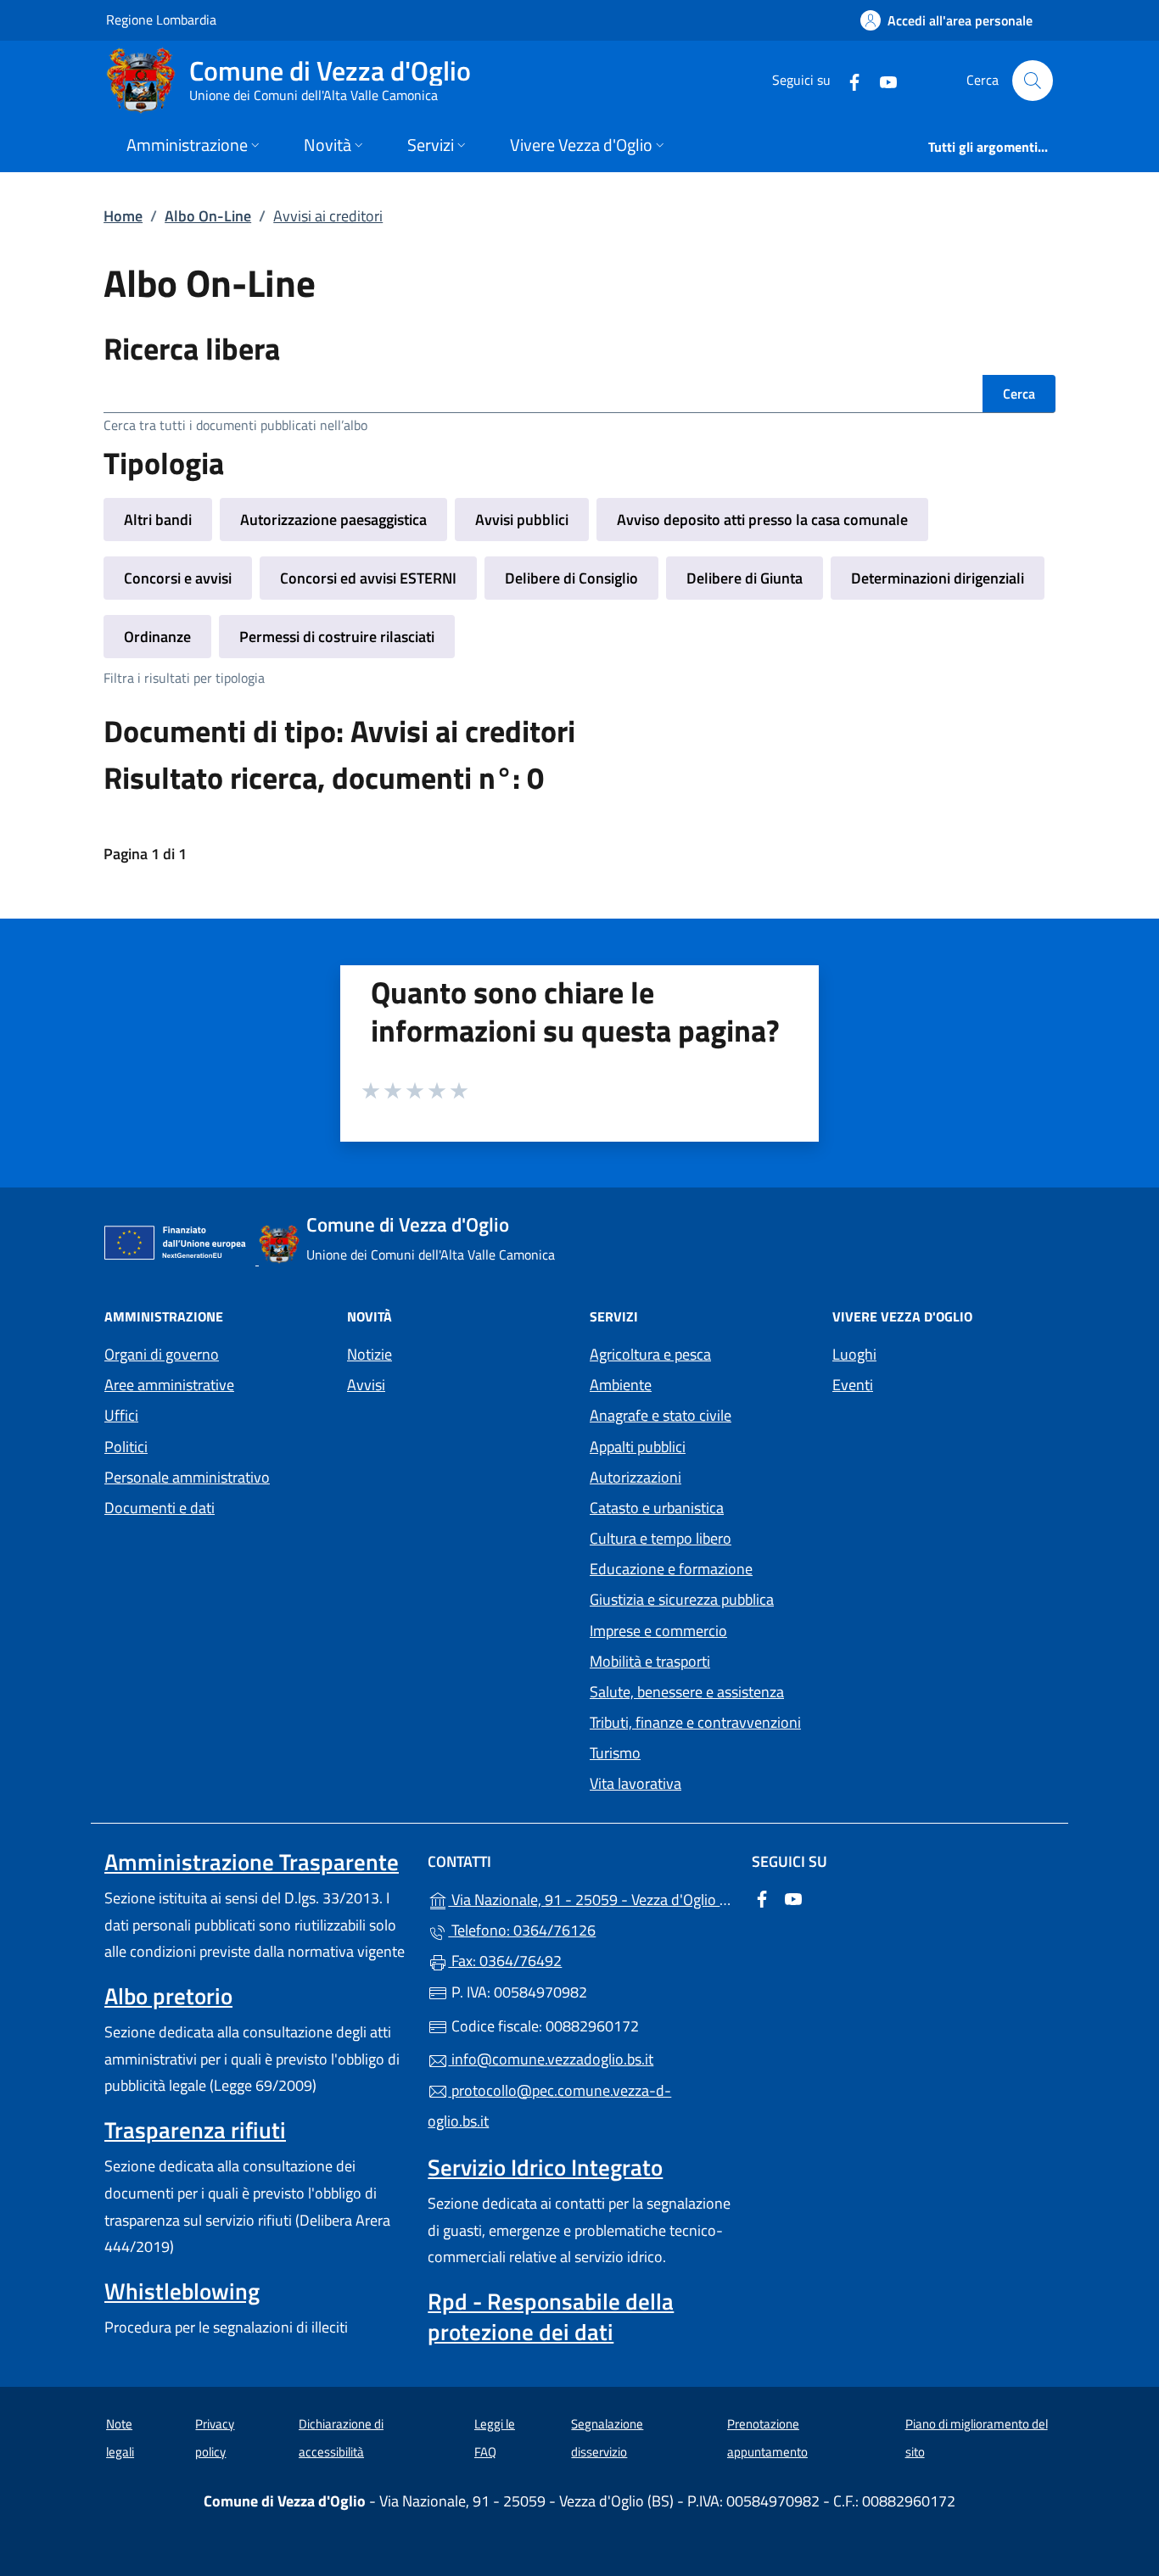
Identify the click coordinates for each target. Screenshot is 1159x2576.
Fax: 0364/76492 (505, 1961)
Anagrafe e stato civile (661, 1415)
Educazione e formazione (671, 1569)
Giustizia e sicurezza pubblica (682, 1599)
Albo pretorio (168, 1996)
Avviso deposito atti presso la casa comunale (762, 520)
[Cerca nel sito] (1033, 81)
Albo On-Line (208, 216)
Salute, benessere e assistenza (687, 1692)
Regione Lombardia (161, 19)
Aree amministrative (169, 1385)
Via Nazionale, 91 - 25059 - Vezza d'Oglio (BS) (589, 1898)
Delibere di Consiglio (571, 578)
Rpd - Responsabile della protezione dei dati (551, 2316)
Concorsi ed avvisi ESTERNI (368, 578)
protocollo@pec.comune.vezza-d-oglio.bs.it (549, 2106)
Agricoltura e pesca (650, 1354)
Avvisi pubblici (522, 520)
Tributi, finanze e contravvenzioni (695, 1722)
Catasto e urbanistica (657, 1508)
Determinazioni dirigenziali (938, 578)
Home (123, 216)
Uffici (121, 1415)
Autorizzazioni (635, 1477)
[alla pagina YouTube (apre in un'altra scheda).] (882, 80)
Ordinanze (157, 637)
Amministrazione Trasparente (252, 1862)
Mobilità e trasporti (650, 1661)
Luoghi (854, 1354)
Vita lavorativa (635, 1783)
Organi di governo (162, 1354)
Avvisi (366, 1385)
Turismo (615, 1753)
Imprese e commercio (658, 1631)
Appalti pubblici (638, 1447)
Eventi (853, 1385)
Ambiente (621, 1385)
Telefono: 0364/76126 (522, 1930)
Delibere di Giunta (745, 578)
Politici (126, 1447)
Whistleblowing (182, 2291)
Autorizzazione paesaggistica (333, 520)
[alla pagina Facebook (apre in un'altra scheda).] (848, 80)
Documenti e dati (160, 1508)
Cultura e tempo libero (661, 1538)
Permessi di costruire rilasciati (337, 637)
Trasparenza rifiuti (195, 2130)
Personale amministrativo (187, 1477)
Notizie (370, 1354)
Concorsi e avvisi (178, 578)
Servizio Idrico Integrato (545, 2167)
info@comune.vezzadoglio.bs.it (551, 2059)
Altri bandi (158, 520)
